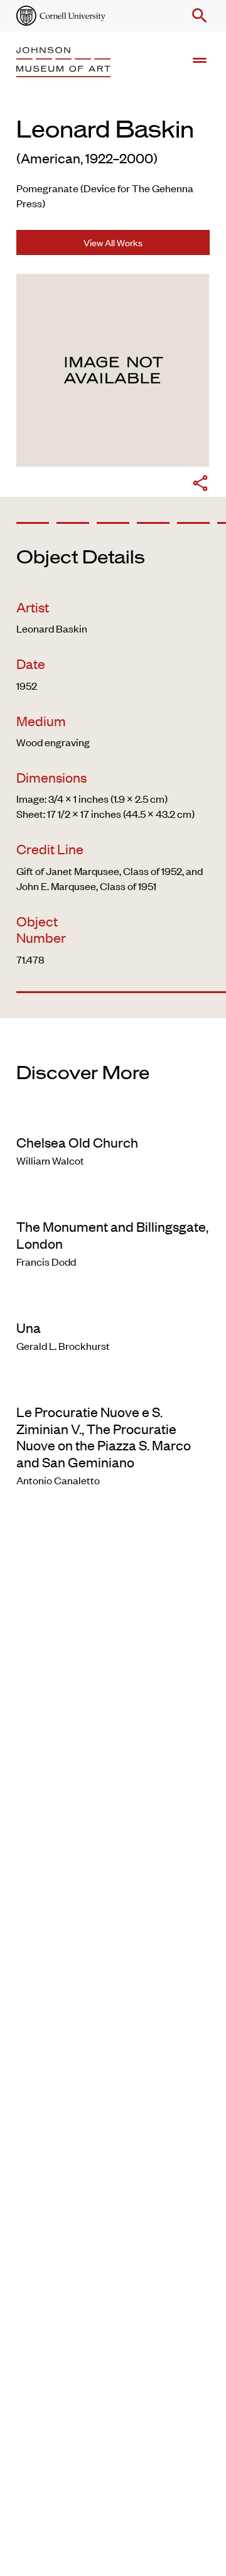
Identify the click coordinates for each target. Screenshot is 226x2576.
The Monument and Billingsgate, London (112, 1234)
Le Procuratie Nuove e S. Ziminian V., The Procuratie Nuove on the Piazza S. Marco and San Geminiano (104, 1436)
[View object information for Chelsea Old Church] (113, 1116)
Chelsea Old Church (77, 1142)
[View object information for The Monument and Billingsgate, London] (113, 1200)
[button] (197, 16)
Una (29, 1327)
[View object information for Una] (113, 1302)
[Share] (200, 485)
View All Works (113, 242)
